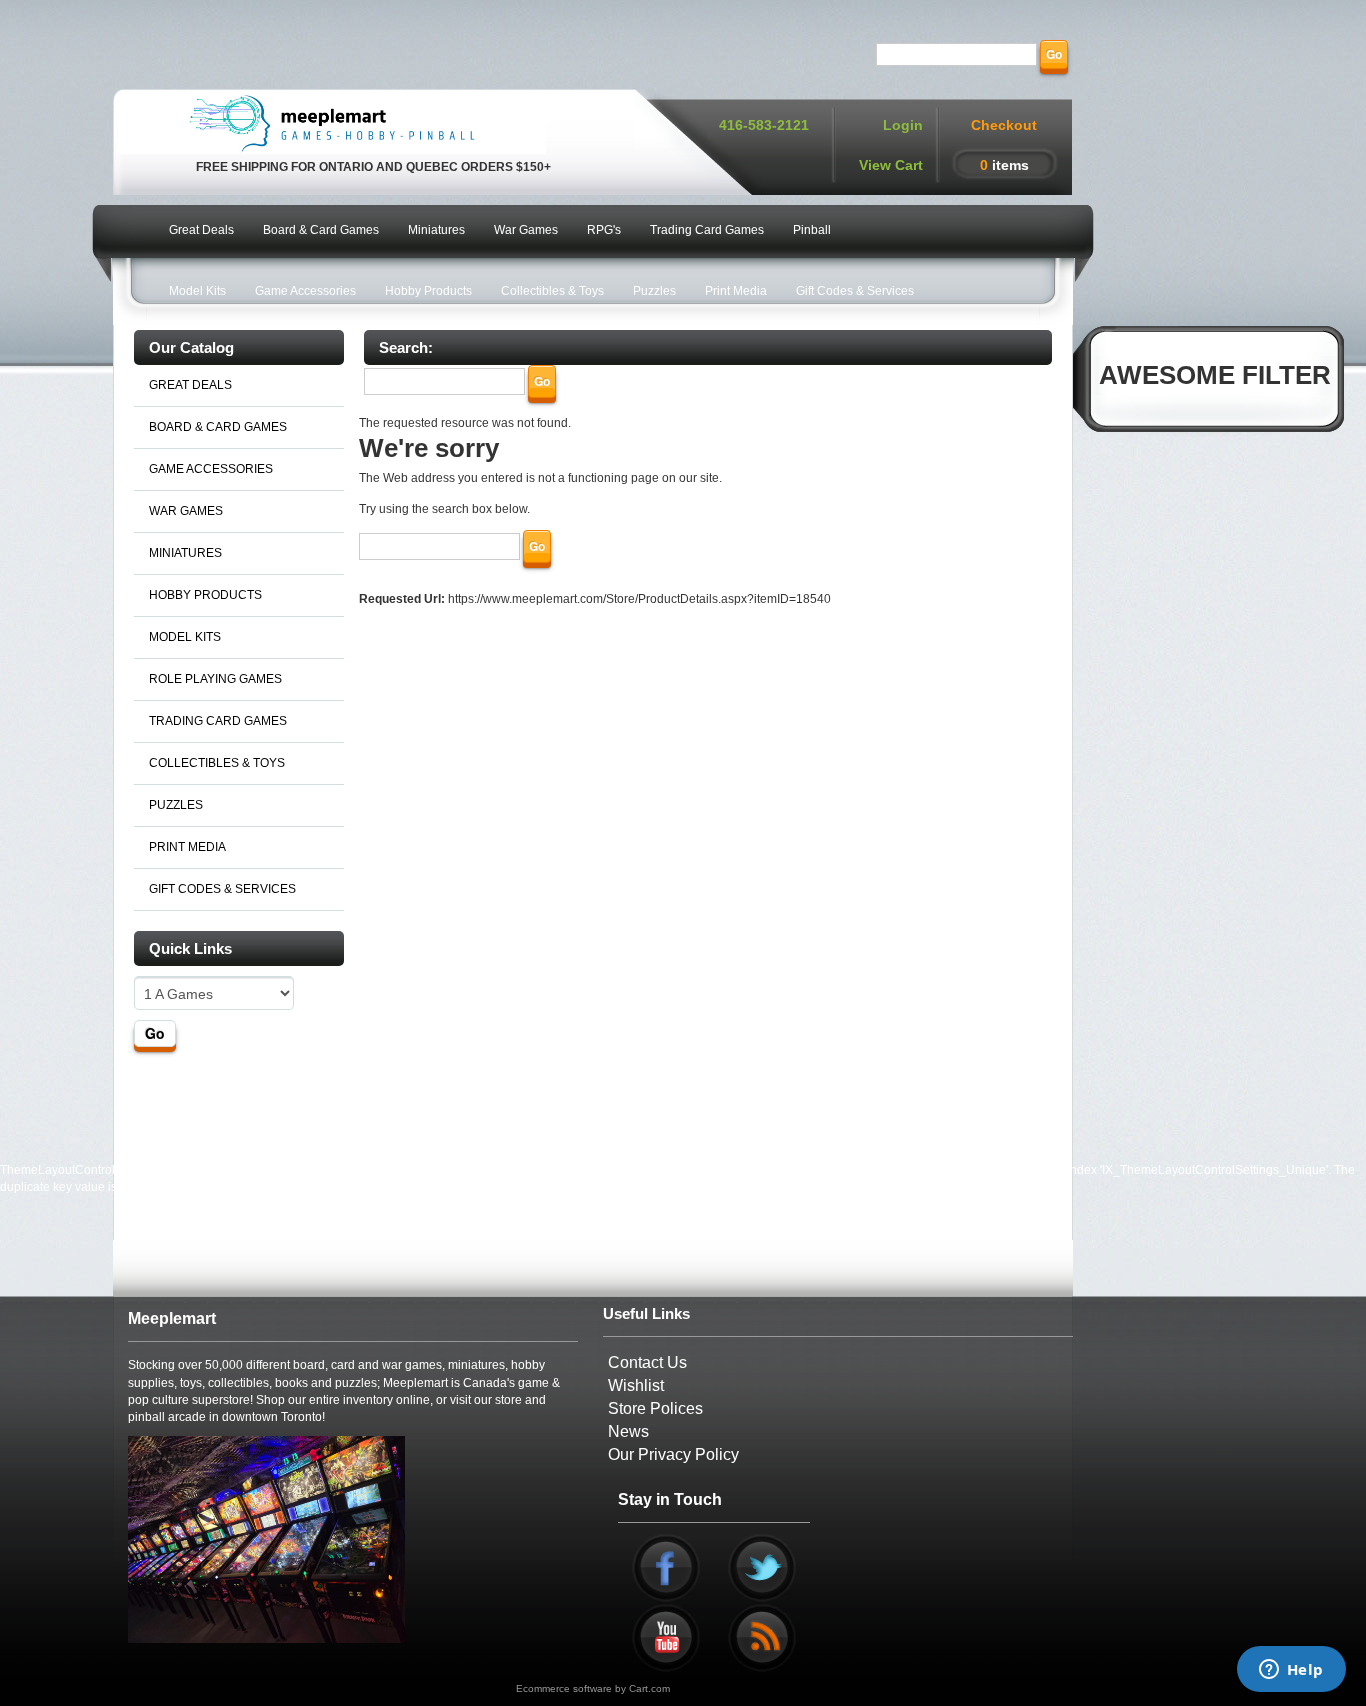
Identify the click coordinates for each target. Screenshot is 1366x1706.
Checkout (1004, 125)
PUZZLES (176, 805)
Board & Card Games (321, 230)
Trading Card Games (707, 230)
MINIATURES (185, 553)
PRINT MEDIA (187, 847)
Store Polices (655, 1408)
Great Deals (201, 230)
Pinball (812, 230)
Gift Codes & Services (855, 291)
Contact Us (647, 1362)
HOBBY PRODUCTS (205, 595)
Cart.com (649, 1688)
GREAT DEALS (190, 385)
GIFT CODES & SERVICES (222, 889)
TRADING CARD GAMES (218, 721)
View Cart (891, 165)
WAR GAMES (186, 511)
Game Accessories (305, 291)
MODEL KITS (185, 637)
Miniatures (436, 230)
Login (903, 125)
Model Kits (197, 291)
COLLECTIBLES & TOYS (217, 763)
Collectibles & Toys (552, 291)
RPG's (604, 230)
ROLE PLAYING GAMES (215, 679)
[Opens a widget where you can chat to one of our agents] (1291, 1671)
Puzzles (654, 291)
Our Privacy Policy (673, 1454)
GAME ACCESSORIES (211, 469)
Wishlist (636, 1385)
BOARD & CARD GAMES (218, 427)
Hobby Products (428, 291)
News (628, 1431)
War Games (526, 230)
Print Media (736, 291)
